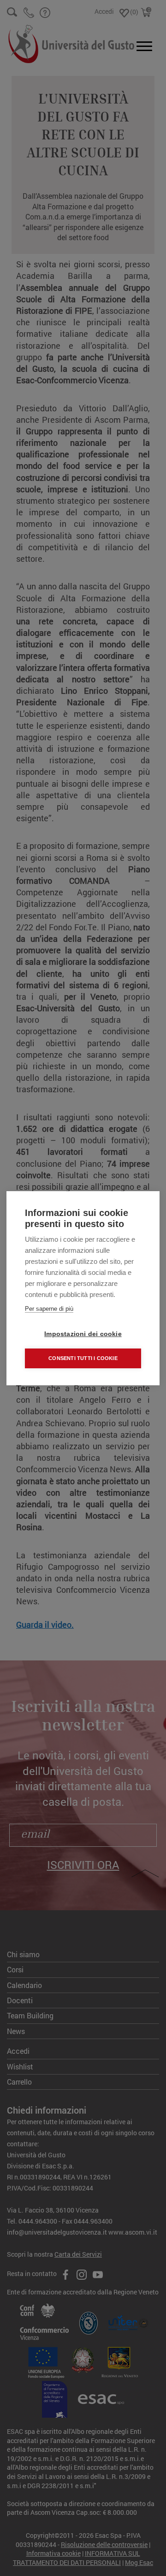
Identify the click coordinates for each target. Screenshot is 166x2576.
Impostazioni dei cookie (83, 1334)
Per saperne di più (49, 1309)
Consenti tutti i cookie (83, 1358)
